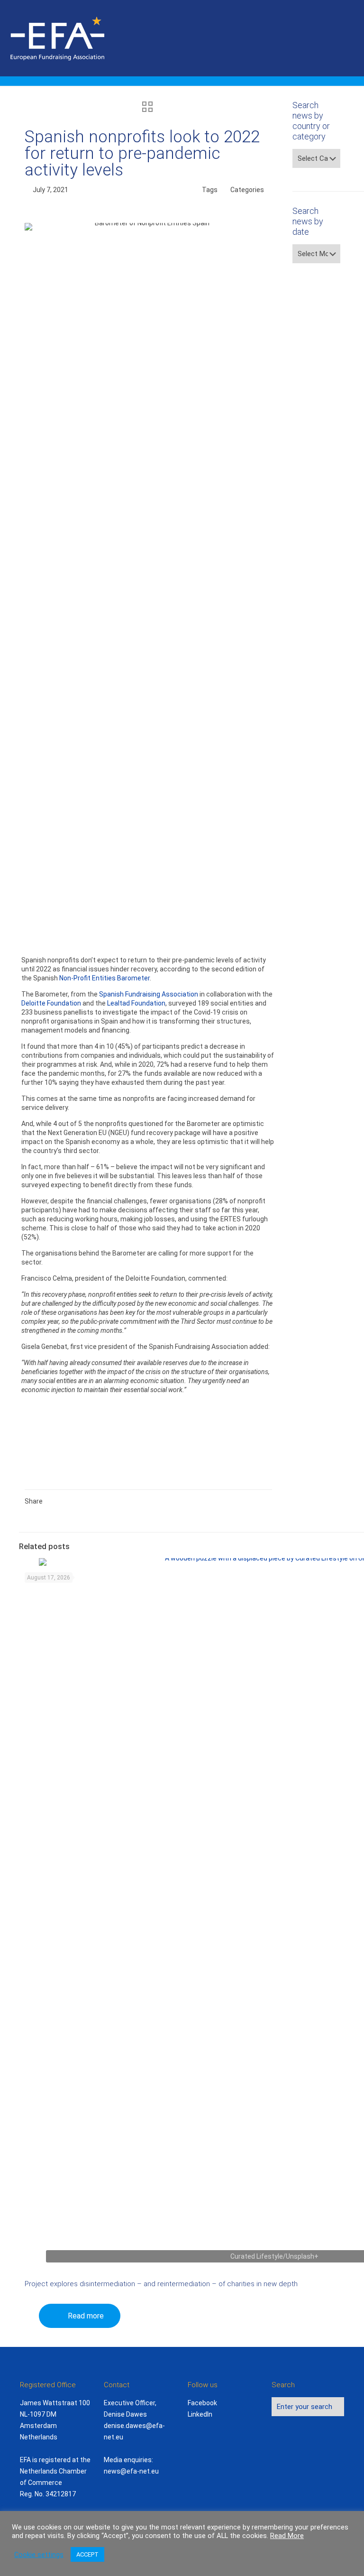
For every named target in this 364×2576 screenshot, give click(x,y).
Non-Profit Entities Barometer (105, 978)
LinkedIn (200, 2414)
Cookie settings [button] (39, 2555)
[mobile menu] (349, 38)
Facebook (202, 2403)
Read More (287, 2536)
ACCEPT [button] (87, 2554)
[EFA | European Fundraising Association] (84, 38)
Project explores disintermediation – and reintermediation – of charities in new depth (161, 2284)
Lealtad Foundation (136, 1003)
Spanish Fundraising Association (149, 994)
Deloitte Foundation (51, 1003)
